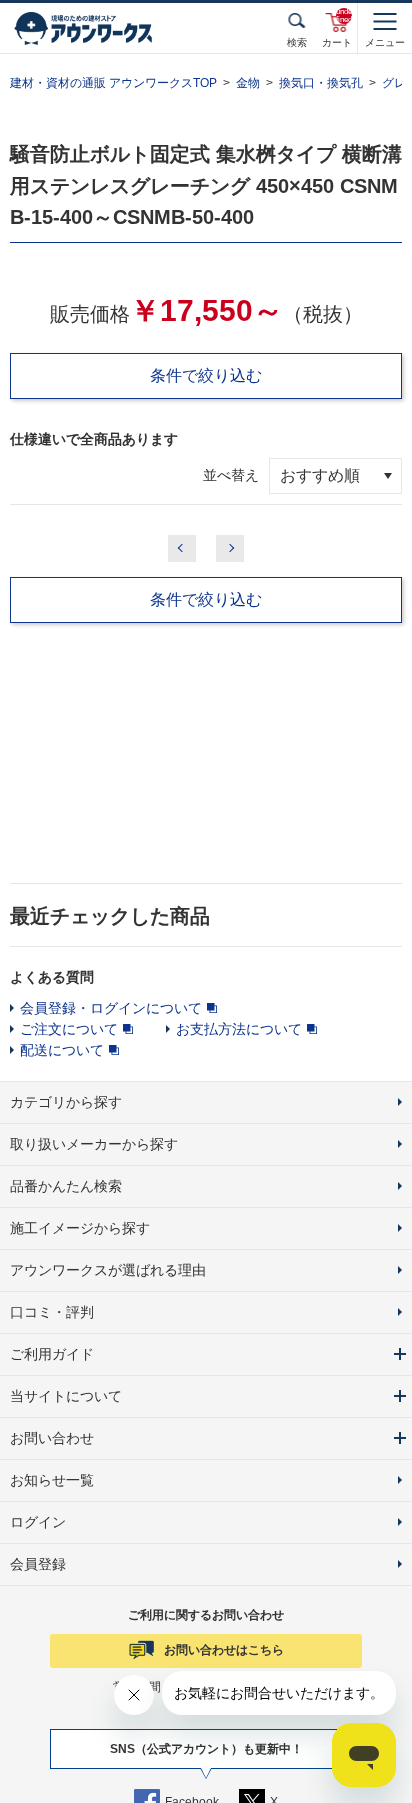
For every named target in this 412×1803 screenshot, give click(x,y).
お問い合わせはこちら (224, 1650)
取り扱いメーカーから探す (94, 1144)
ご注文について (69, 1029)
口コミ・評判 (52, 1312)
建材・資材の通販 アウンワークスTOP (113, 83)
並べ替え (231, 475)
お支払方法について (239, 1029)
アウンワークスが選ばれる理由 (108, 1270)
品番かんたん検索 (66, 1186)
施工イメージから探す (80, 1228)
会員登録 (38, 1564)
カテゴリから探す (66, 1102)
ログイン (38, 1522)
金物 (248, 83)
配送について (62, 1050)
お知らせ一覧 (52, 1480)
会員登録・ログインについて (111, 1008)
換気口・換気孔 (321, 83)
